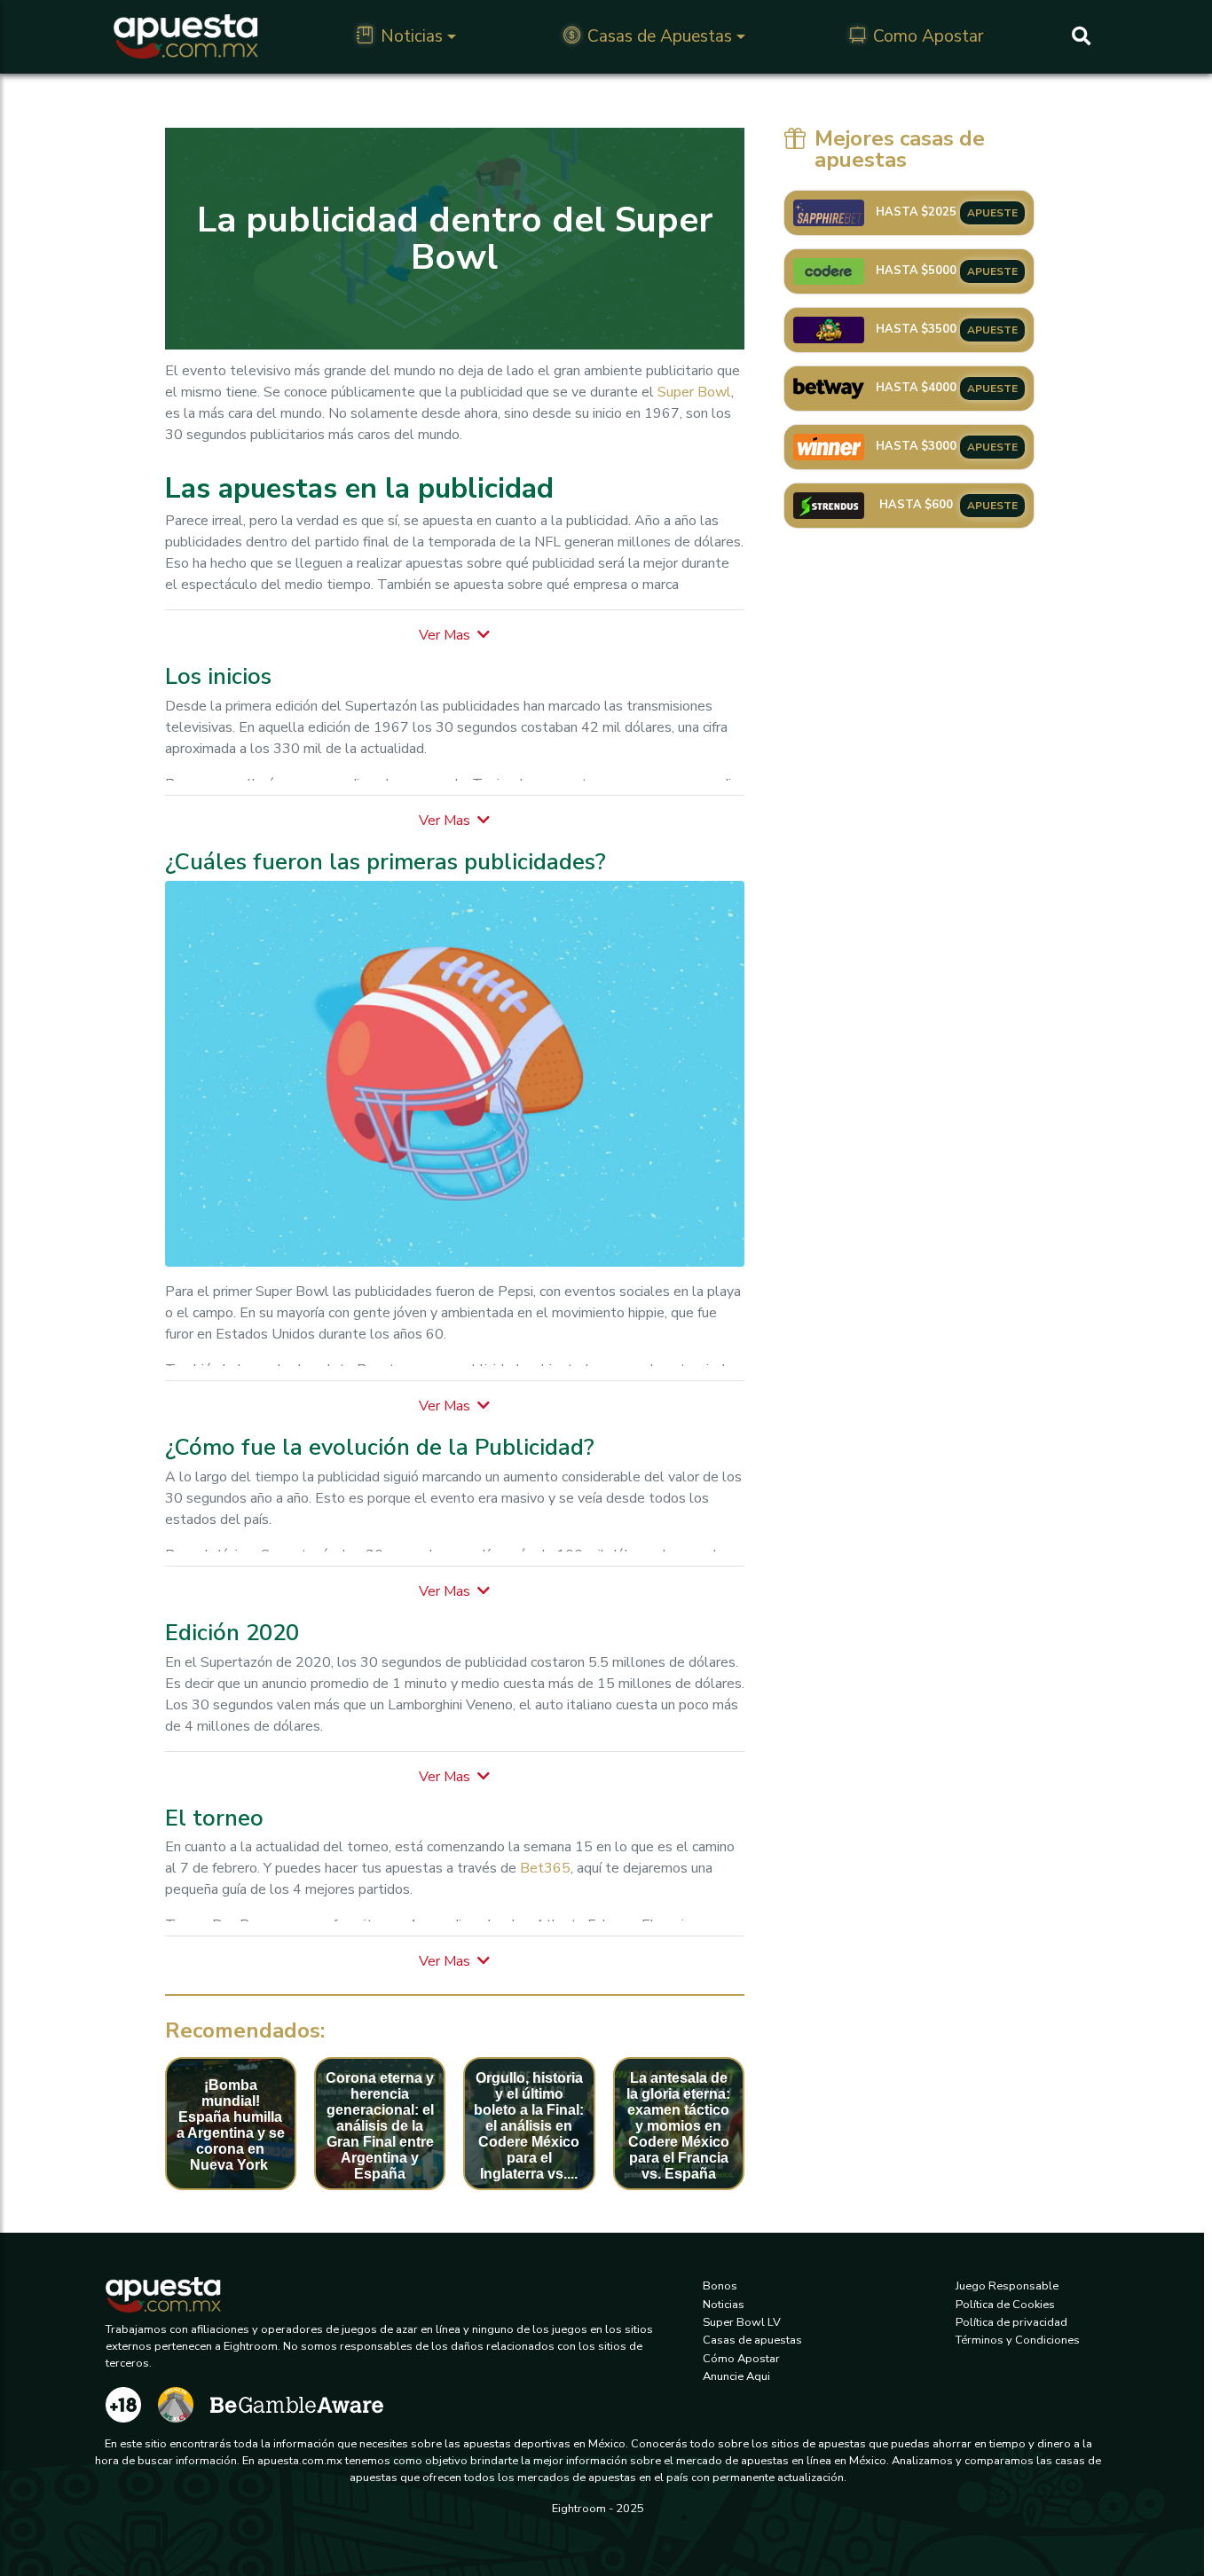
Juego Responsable (1007, 2286)
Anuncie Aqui (736, 2376)
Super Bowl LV (742, 2322)
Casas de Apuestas (660, 36)
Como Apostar (928, 36)
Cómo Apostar (741, 2359)
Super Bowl (694, 392)
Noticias (412, 36)
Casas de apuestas (752, 2340)
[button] (454, 635)
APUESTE (992, 213)
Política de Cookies (1005, 2305)
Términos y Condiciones (1018, 2340)
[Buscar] (1081, 36)
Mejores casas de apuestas (900, 149)
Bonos (720, 2286)
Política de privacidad (1011, 2322)
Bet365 (545, 1868)
